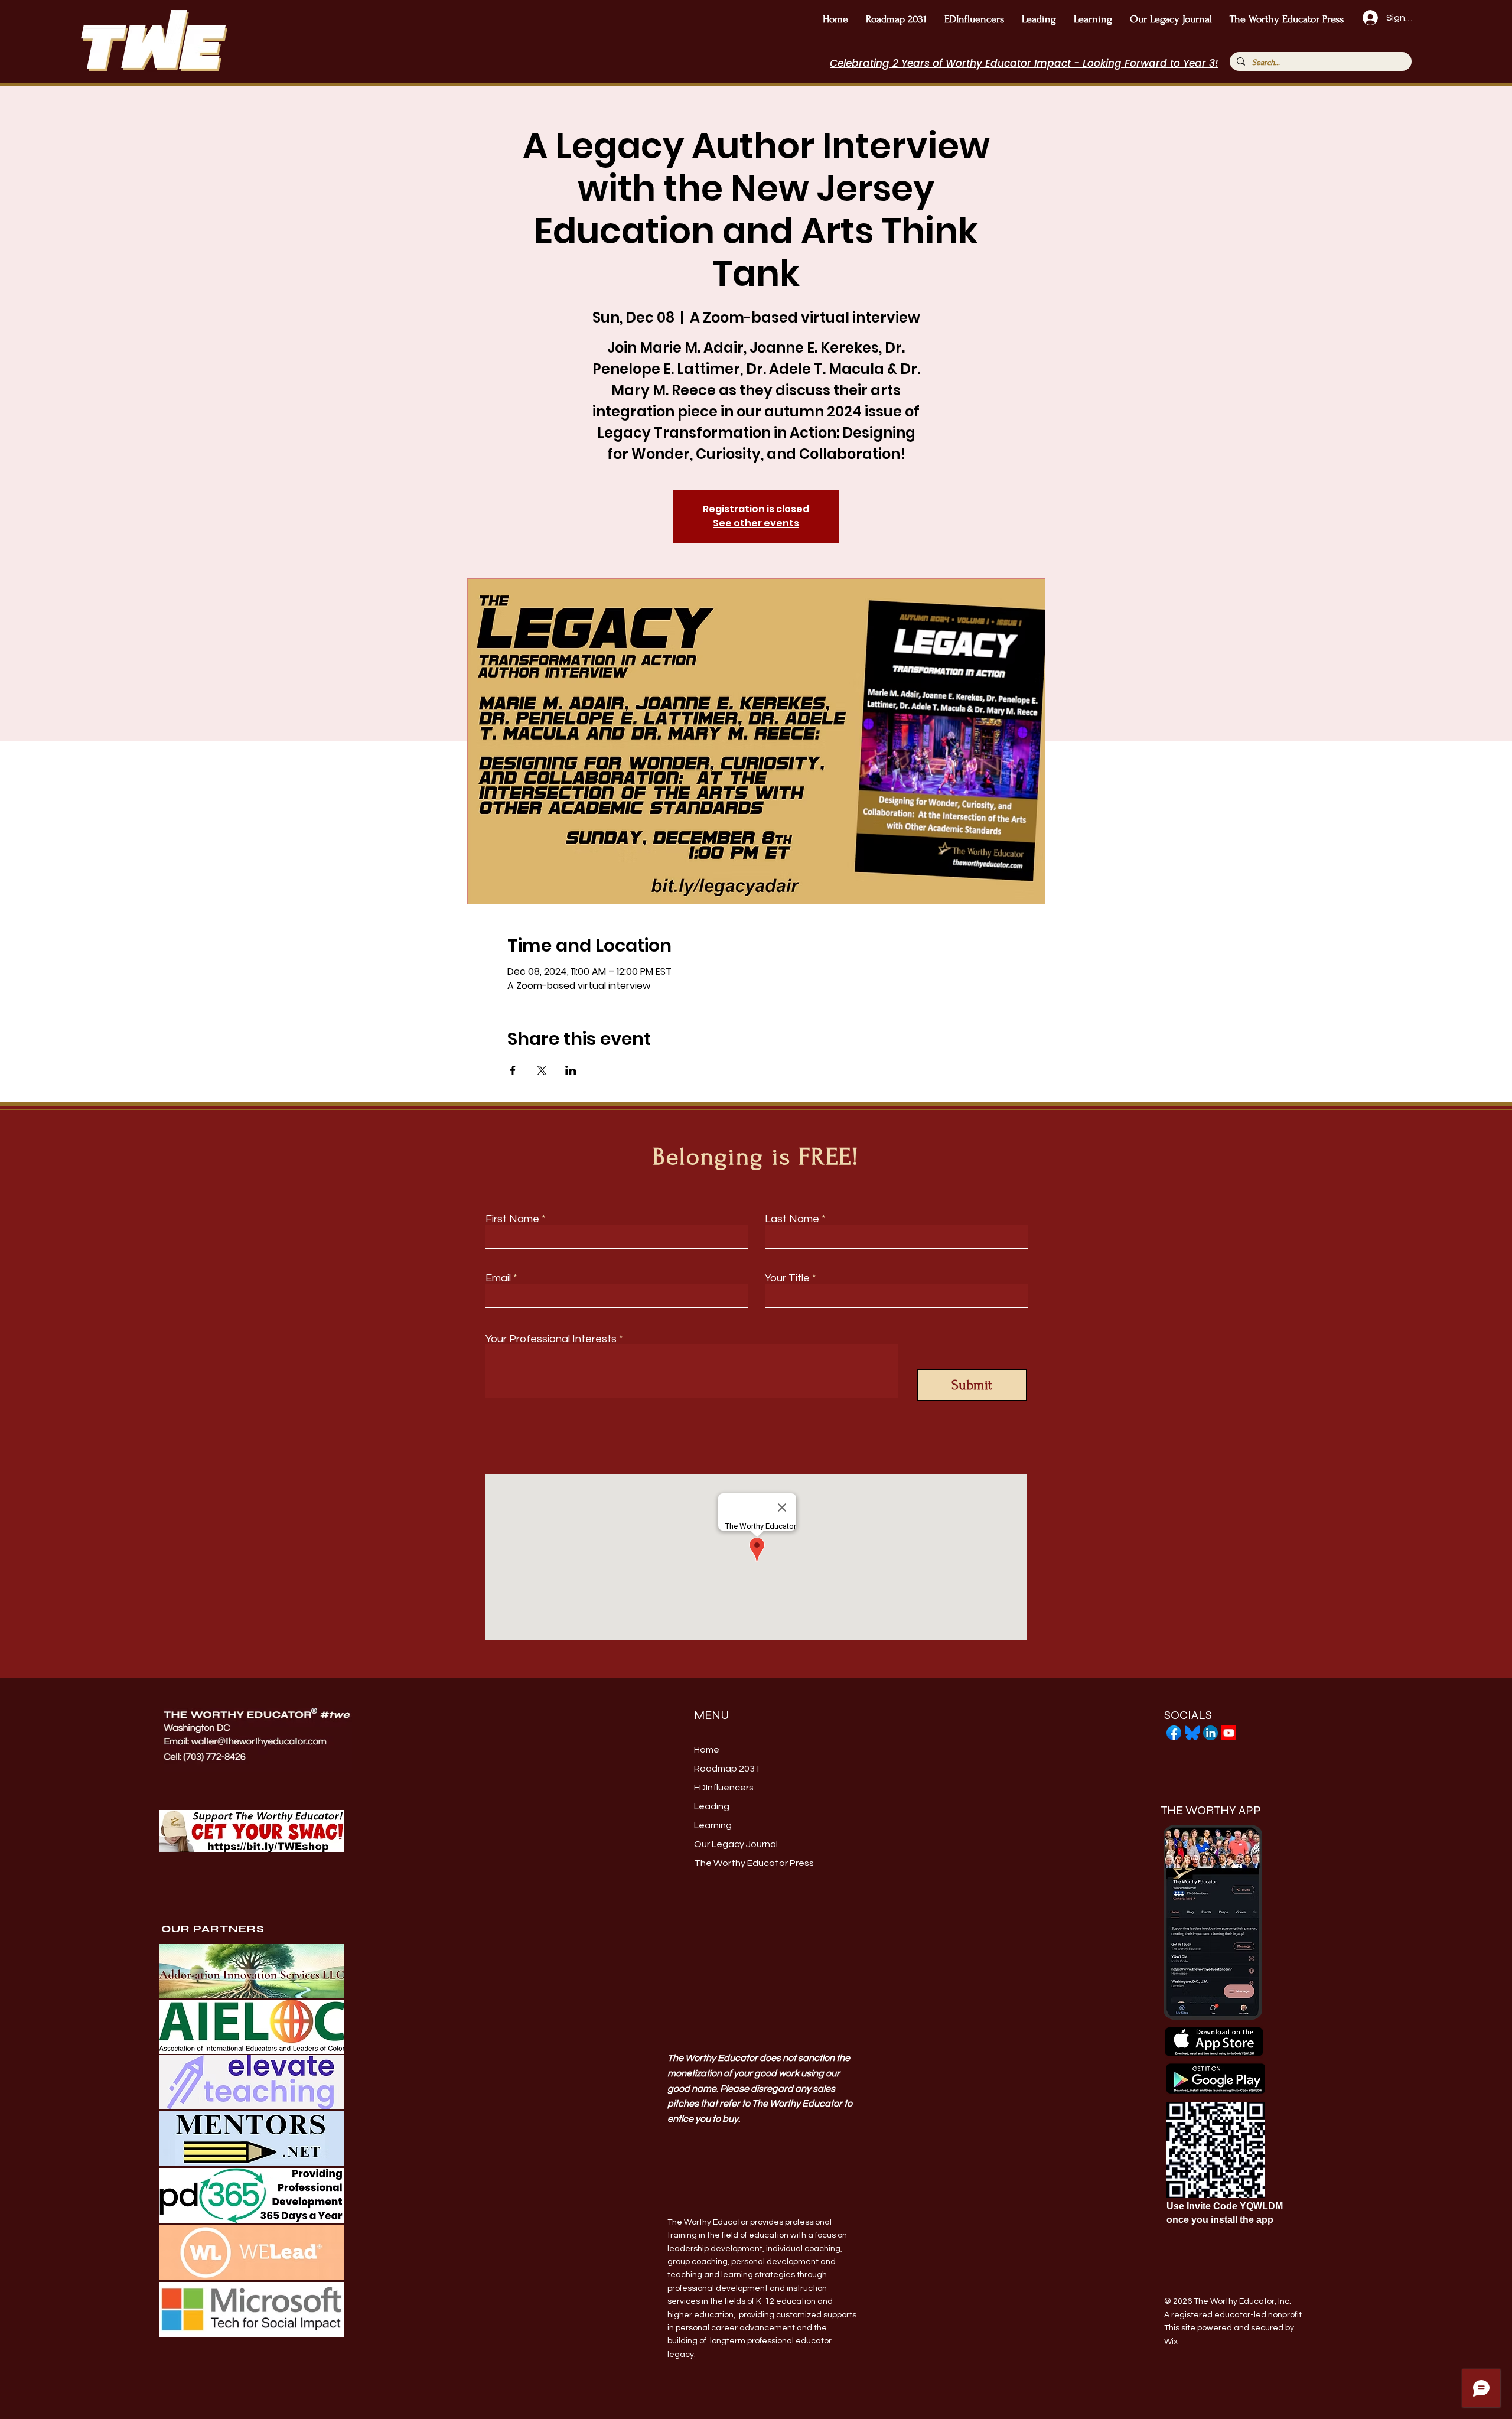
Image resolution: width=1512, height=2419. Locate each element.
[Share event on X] (542, 1070)
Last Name (792, 1219)
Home (707, 1750)
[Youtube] (1229, 1733)
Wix (1171, 2342)
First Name (512, 1219)
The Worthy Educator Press (749, 1863)
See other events (756, 523)
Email (498, 1278)
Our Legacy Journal (736, 1844)
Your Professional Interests (551, 1339)
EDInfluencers (724, 1788)
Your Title (787, 1278)
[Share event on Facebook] (513, 1070)
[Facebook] (1174, 1733)
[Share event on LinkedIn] (571, 1070)
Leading (712, 1806)
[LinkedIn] (1210, 1733)
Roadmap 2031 (727, 1769)
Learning (713, 1825)
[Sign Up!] (1369, 18)
